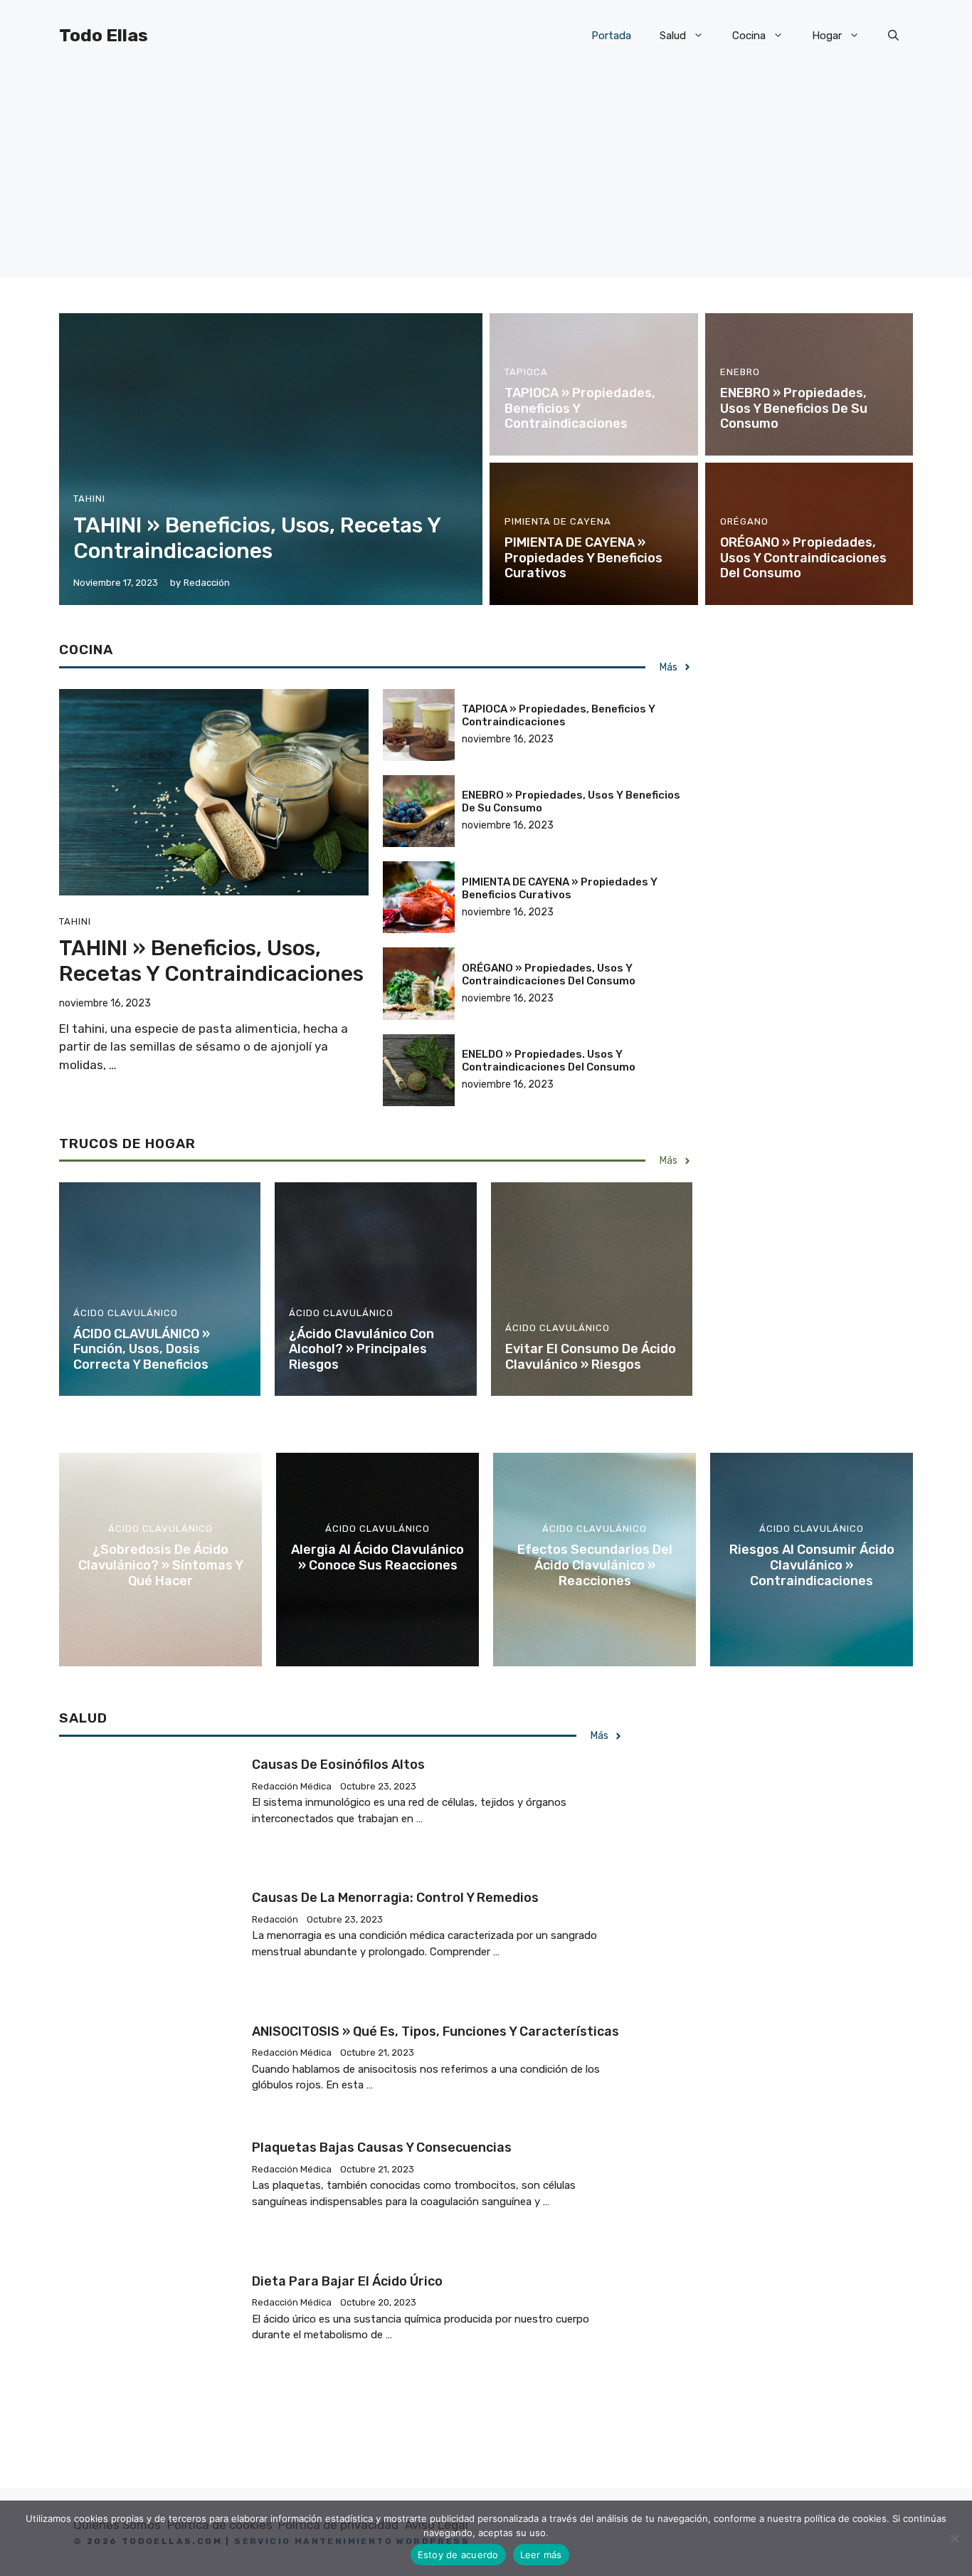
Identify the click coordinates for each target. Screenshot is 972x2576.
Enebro (740, 372)
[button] (893, 36)
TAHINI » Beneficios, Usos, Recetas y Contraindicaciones (257, 538)
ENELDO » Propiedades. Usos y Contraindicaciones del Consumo (549, 1061)
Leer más (541, 2555)
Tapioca (526, 372)
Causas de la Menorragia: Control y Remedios (395, 1898)
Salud (673, 36)
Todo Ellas (104, 35)
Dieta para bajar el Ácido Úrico (347, 2281)
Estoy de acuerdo (458, 2555)
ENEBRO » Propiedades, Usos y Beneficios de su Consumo (794, 408)
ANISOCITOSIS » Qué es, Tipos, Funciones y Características (435, 2031)
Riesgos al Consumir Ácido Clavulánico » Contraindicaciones (812, 1565)
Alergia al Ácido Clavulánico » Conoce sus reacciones (377, 1557)
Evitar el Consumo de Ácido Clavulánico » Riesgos (591, 1357)
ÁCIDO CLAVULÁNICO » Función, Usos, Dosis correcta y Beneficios (142, 1349)
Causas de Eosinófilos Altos (338, 1765)
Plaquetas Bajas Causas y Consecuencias (382, 2147)
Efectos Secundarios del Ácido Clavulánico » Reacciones (595, 1565)
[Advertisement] (486, 178)
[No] (954, 2538)
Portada (611, 36)
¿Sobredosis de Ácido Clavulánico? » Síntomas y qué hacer (161, 1565)
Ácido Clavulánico (126, 1313)
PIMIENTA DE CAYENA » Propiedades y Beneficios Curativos (583, 558)
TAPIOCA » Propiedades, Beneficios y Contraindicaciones (559, 715)
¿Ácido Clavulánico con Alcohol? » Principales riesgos (361, 1349)
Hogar (827, 36)
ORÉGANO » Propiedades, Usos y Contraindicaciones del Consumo (803, 558)
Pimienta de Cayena (558, 521)
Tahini (89, 499)
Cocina (749, 36)
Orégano (744, 521)
